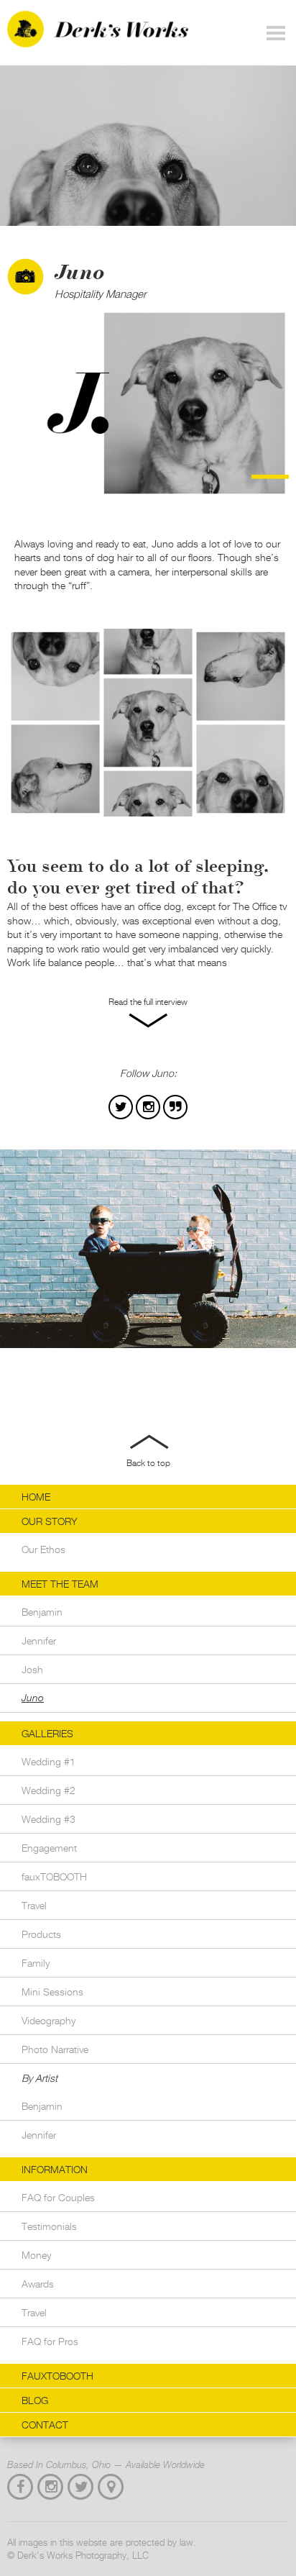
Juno (33, 1698)
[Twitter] (121, 1107)
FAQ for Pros (50, 2341)
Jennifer (39, 1640)
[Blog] (175, 1107)
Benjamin (42, 1612)
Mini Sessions (52, 1992)
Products (41, 1934)
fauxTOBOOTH (54, 1876)
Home (36, 1497)
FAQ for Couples (58, 2197)
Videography (48, 2020)
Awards (38, 2284)
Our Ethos (43, 1549)
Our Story (50, 1521)
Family (36, 1963)
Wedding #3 (48, 1819)
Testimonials (49, 2226)
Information (55, 2169)
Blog (35, 2400)
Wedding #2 (48, 1790)
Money (36, 2255)
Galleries (47, 1733)
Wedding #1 (48, 1761)
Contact (45, 2425)
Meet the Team (60, 1584)
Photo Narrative (55, 2049)
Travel (34, 1905)
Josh (32, 1669)
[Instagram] (148, 1107)
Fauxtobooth (57, 2376)
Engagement (49, 1848)
